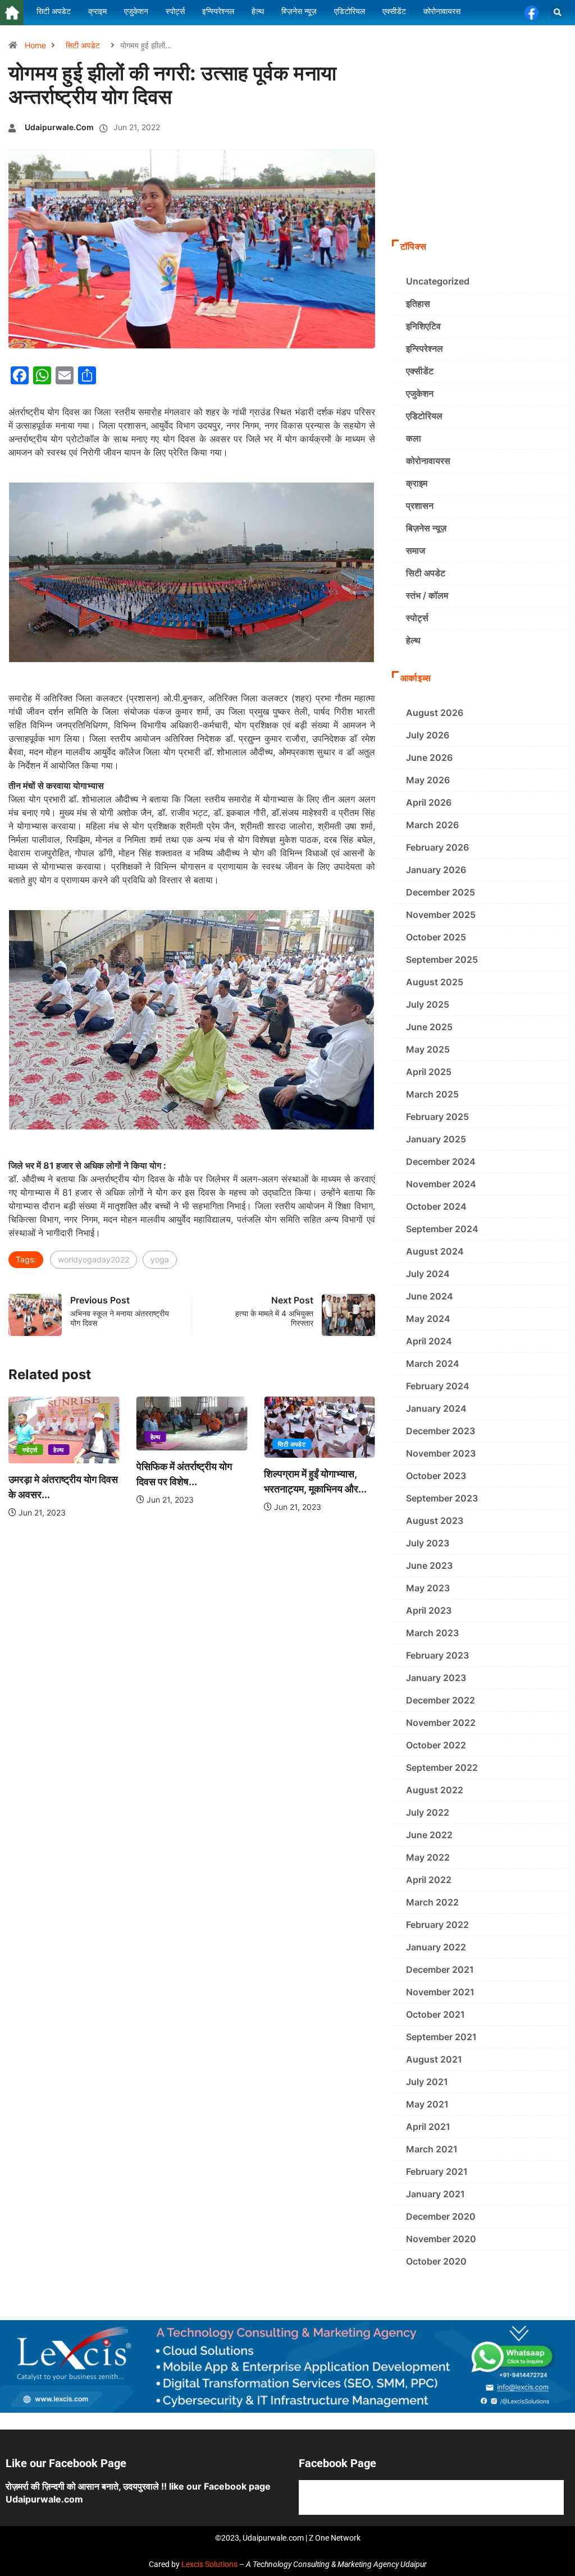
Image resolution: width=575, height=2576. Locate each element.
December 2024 (441, 1161)
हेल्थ (58, 1450)
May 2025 (428, 1049)
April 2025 (429, 1072)
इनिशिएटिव (423, 326)
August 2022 (435, 1790)
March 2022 (432, 1902)
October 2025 (436, 937)
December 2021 (440, 1969)
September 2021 (441, 2037)
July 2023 (428, 1543)
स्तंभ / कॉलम (427, 595)
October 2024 (436, 1206)
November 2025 (441, 915)
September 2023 (442, 1498)
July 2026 (428, 735)
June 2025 (429, 1027)
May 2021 (427, 2104)
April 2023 (429, 1610)
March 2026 (432, 825)
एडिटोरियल (424, 416)
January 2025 (436, 1139)
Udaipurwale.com (59, 127)
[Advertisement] (479, 158)
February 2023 (437, 1655)
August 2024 (435, 1251)
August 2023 (435, 1521)
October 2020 (436, 2261)
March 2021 (432, 2149)
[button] (557, 13)
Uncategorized (438, 281)
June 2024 (430, 1296)
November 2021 (440, 1992)
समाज (416, 550)
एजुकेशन (420, 393)
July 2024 (428, 1274)
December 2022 (441, 1700)
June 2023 (429, 1565)
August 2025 (435, 982)
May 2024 (428, 1319)
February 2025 (437, 1117)
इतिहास (418, 304)
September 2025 (442, 959)
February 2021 (437, 2171)
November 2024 (441, 1184)
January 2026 (436, 870)
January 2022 (436, 1947)
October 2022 (436, 1745)
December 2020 (441, 2216)
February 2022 (437, 1925)
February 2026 (437, 847)
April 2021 (428, 2127)
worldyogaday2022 (93, 1259)
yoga (160, 1259)
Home (35, 45)
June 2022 (429, 1835)
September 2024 (442, 1229)
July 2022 (428, 1812)
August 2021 (434, 2059)
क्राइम (417, 483)
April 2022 (429, 1880)
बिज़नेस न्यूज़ (426, 528)
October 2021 (435, 2014)
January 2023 (436, 1678)
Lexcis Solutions (209, 2564)
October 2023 (436, 1476)
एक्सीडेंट (420, 371)
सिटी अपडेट (83, 45)
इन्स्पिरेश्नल (425, 348)
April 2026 (429, 802)
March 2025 (432, 1094)
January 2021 (435, 2194)
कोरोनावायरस (428, 461)
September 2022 (442, 1767)
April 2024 (429, 1341)
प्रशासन (420, 506)
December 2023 (441, 1431)
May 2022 (428, 1857)
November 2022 (441, 1723)
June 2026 (429, 757)
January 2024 (436, 1408)
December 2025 (441, 892)
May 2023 (428, 1588)
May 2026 (428, 780)
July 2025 (428, 1004)
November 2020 (441, 2239)
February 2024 (438, 1386)
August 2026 (435, 713)
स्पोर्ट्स (30, 1450)
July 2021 (427, 2082)
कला (414, 438)
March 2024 (433, 1363)
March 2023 (432, 1633)
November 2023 (441, 1453)
